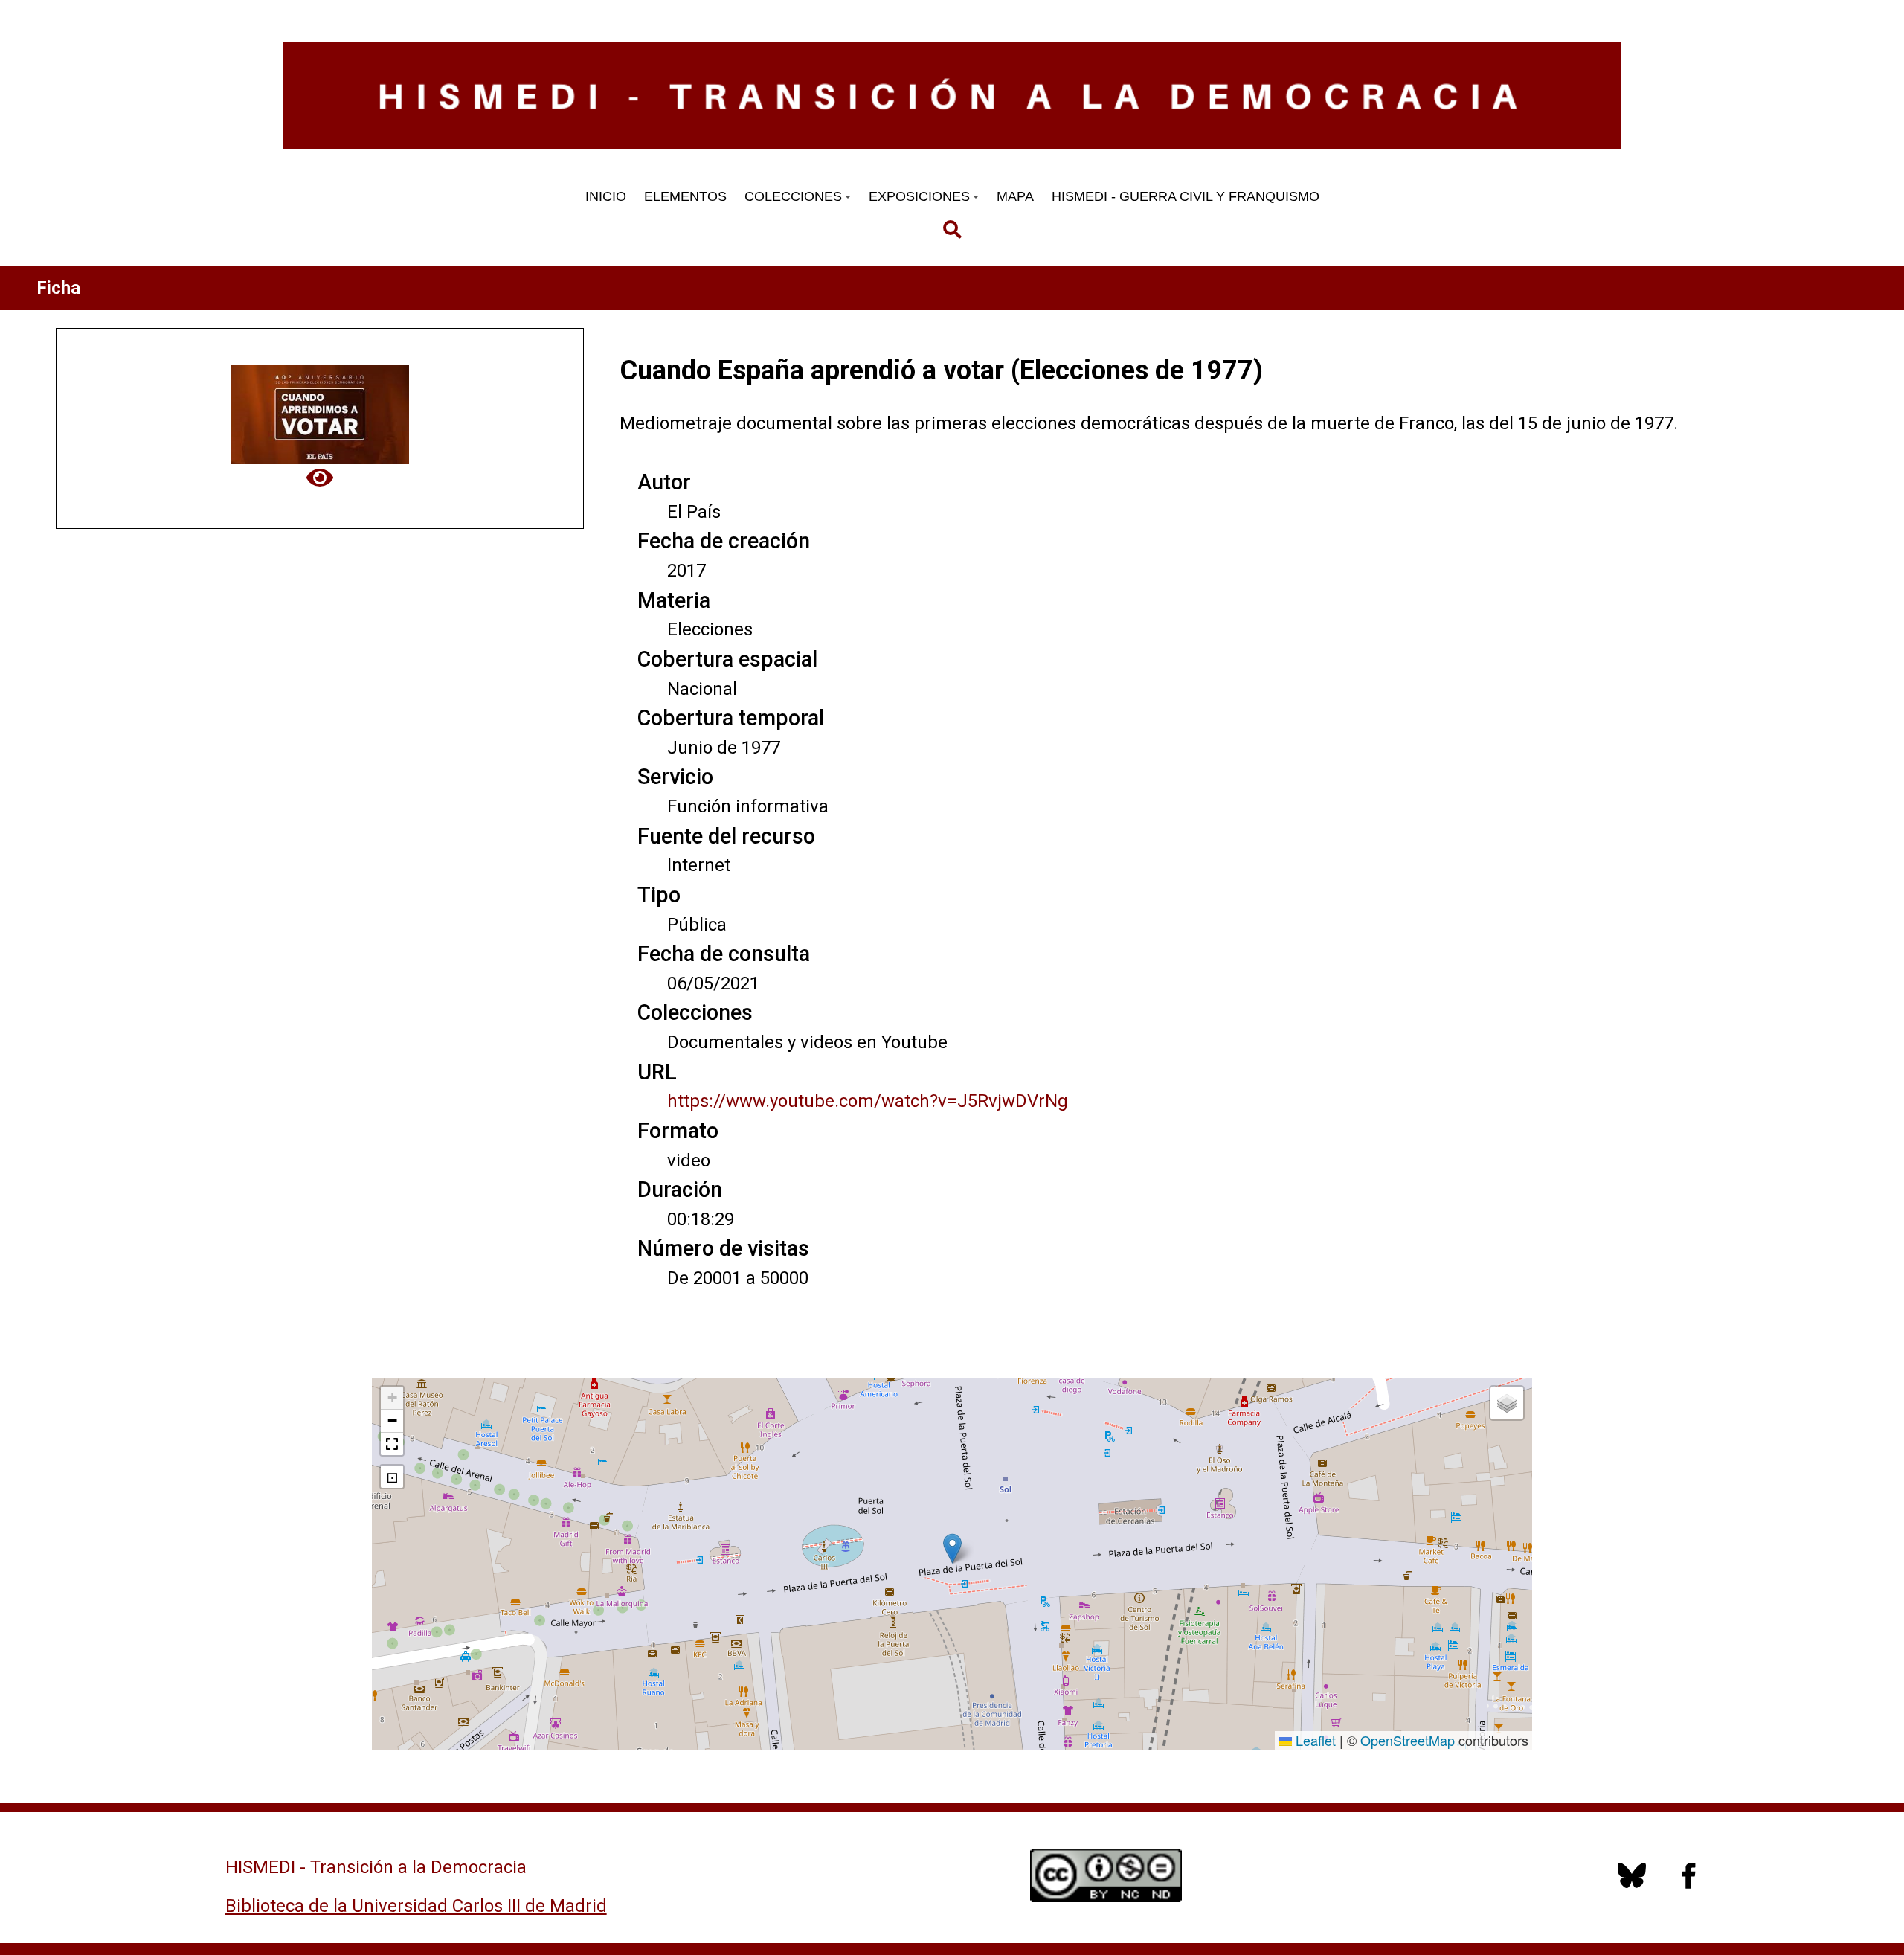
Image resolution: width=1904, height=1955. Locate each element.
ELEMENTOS (685, 196)
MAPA (1015, 196)
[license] (1632, 1884)
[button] (952, 1548)
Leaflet (1314, 1740)
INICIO (606, 196)
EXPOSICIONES (919, 196)
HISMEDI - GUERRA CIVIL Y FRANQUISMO (1186, 196)
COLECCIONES (793, 196)
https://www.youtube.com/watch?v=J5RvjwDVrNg (868, 1101)
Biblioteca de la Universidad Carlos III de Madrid (416, 1906)
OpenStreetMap (1408, 1740)
